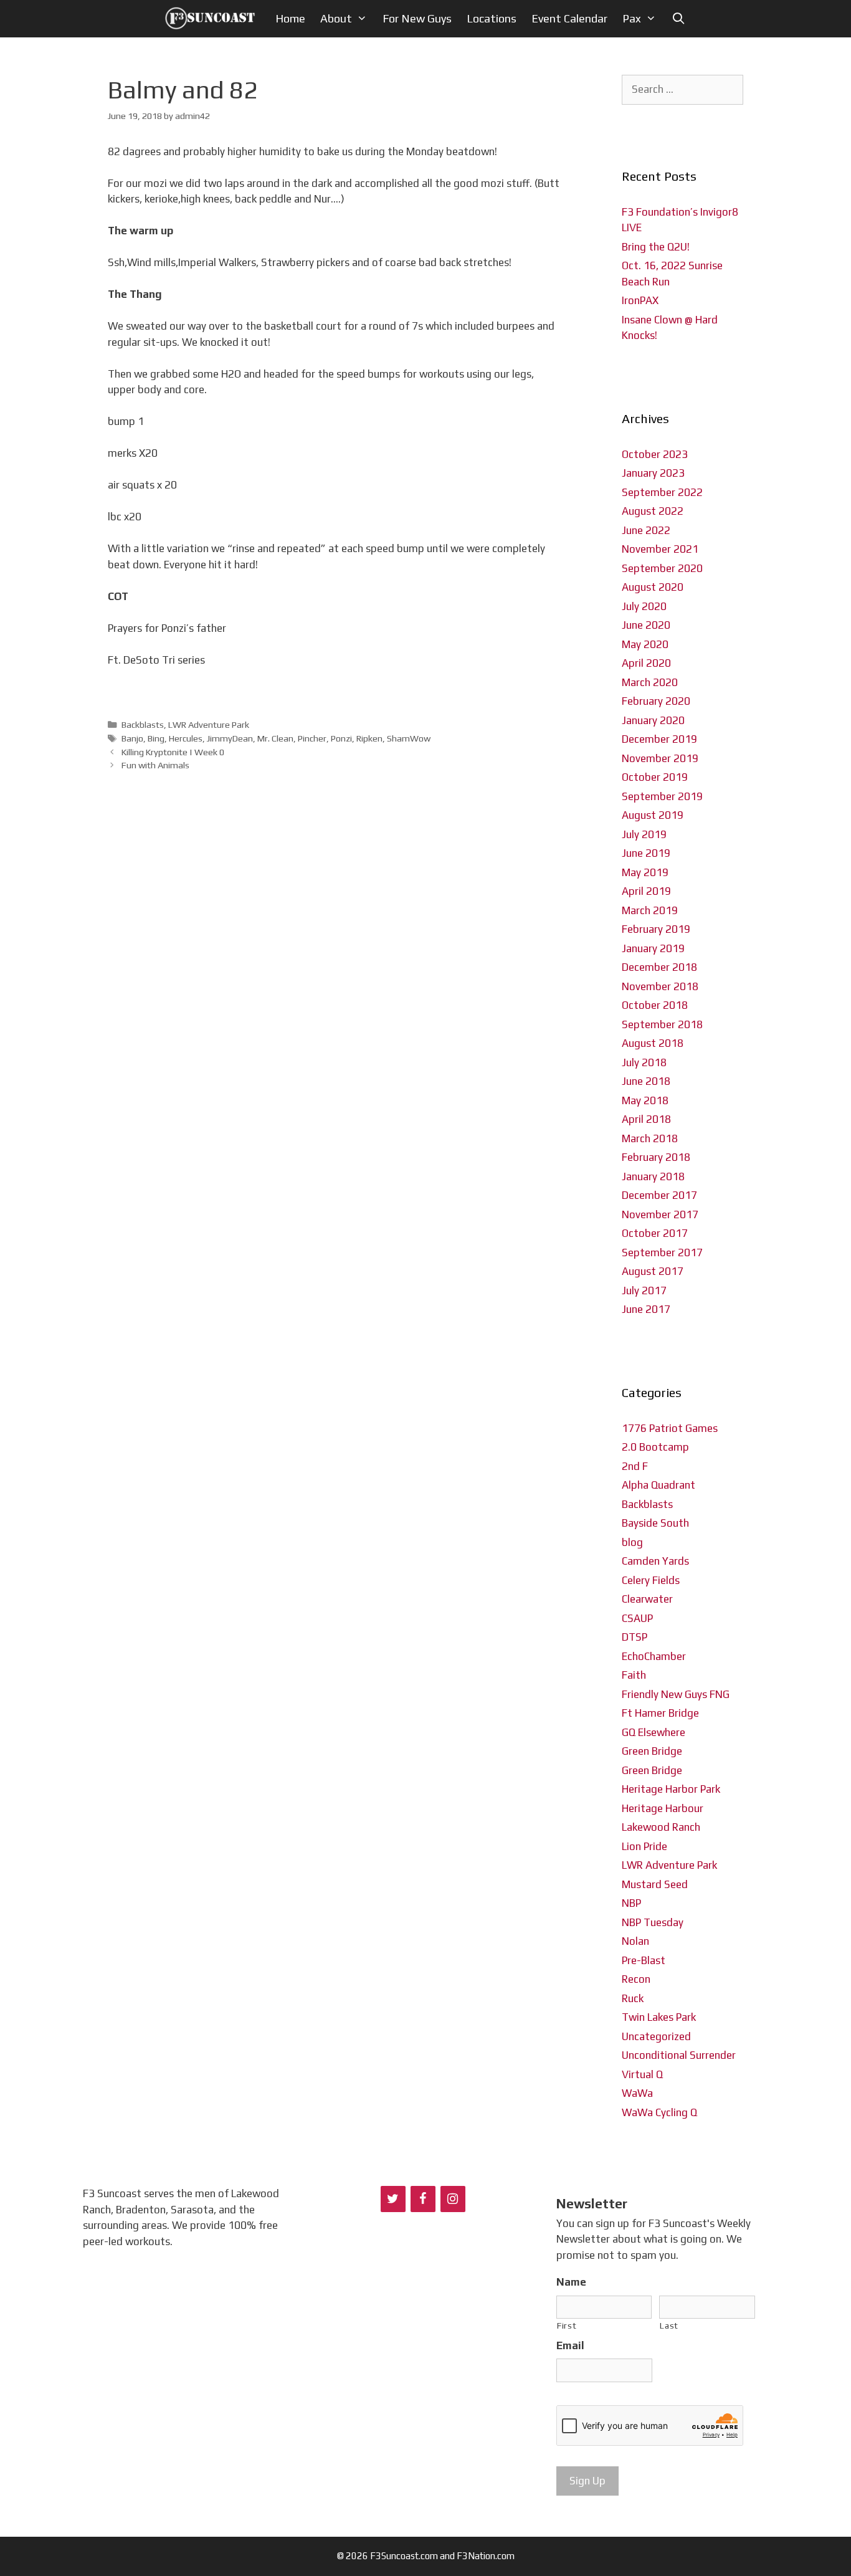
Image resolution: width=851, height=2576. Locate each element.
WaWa (637, 2093)
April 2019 (646, 891)
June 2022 (646, 530)
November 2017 (660, 1214)
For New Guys (417, 18)
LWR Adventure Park (209, 724)
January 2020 (653, 720)
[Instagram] (453, 2199)
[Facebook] (423, 2199)
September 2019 (662, 796)
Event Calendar (569, 18)
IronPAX (640, 300)
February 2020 (656, 701)
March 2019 (650, 910)
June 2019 (646, 853)
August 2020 (653, 587)
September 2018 (662, 1024)
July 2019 (644, 834)
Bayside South (655, 1523)
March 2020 (650, 682)
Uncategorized (656, 2036)
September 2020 (662, 568)
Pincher (312, 738)
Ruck (633, 1998)
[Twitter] (393, 2199)
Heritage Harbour (663, 1808)
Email (570, 2345)
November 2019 (660, 758)
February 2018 (656, 1157)
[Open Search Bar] (678, 19)
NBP (631, 1903)
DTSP (635, 1637)
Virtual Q (642, 2074)
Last (669, 2326)
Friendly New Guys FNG (676, 1694)
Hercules (186, 738)
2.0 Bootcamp (655, 1447)
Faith (634, 1675)
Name (571, 2282)
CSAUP (637, 1618)
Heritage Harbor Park (671, 1789)
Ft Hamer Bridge (660, 1713)
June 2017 (646, 1309)
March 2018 (650, 1138)
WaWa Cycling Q (659, 2112)
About (336, 18)
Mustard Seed (655, 1884)
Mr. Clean (275, 738)
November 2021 (660, 549)
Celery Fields (651, 1580)
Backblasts (143, 724)
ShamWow (409, 738)
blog (632, 1542)
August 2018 (653, 1043)
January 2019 (653, 948)
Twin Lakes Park (659, 2017)
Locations (492, 18)
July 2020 (644, 606)
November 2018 (660, 986)
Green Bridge (652, 1751)
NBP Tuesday (653, 1922)
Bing (156, 738)
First (567, 2326)
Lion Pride (644, 1846)
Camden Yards (655, 1561)
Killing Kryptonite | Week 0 (173, 752)
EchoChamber (654, 1656)
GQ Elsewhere (654, 1732)
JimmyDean (230, 738)
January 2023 (653, 473)
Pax (632, 18)
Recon (636, 1979)
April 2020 (646, 663)
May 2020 (645, 644)
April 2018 (646, 1119)
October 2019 (655, 777)
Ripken (369, 738)
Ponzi (341, 738)
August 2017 (653, 1271)
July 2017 (644, 1290)
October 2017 (655, 1233)
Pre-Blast (644, 1960)
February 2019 (656, 929)
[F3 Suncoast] (213, 19)
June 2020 (646, 625)
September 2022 (662, 492)
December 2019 (659, 739)
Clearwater (647, 1599)
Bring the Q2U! (656, 247)
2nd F (635, 1466)
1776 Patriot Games (670, 1428)
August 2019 (653, 815)
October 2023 (655, 454)
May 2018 (645, 1100)
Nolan (635, 1941)
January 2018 (653, 1176)
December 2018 (659, 967)
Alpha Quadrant (658, 1485)
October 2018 (655, 1005)
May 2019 (645, 872)
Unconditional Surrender (679, 2055)
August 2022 (653, 511)
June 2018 (646, 1081)
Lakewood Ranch (661, 1827)
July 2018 (644, 1062)
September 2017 (662, 1252)
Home (290, 18)
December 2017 (659, 1195)
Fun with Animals (155, 765)
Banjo (132, 738)
